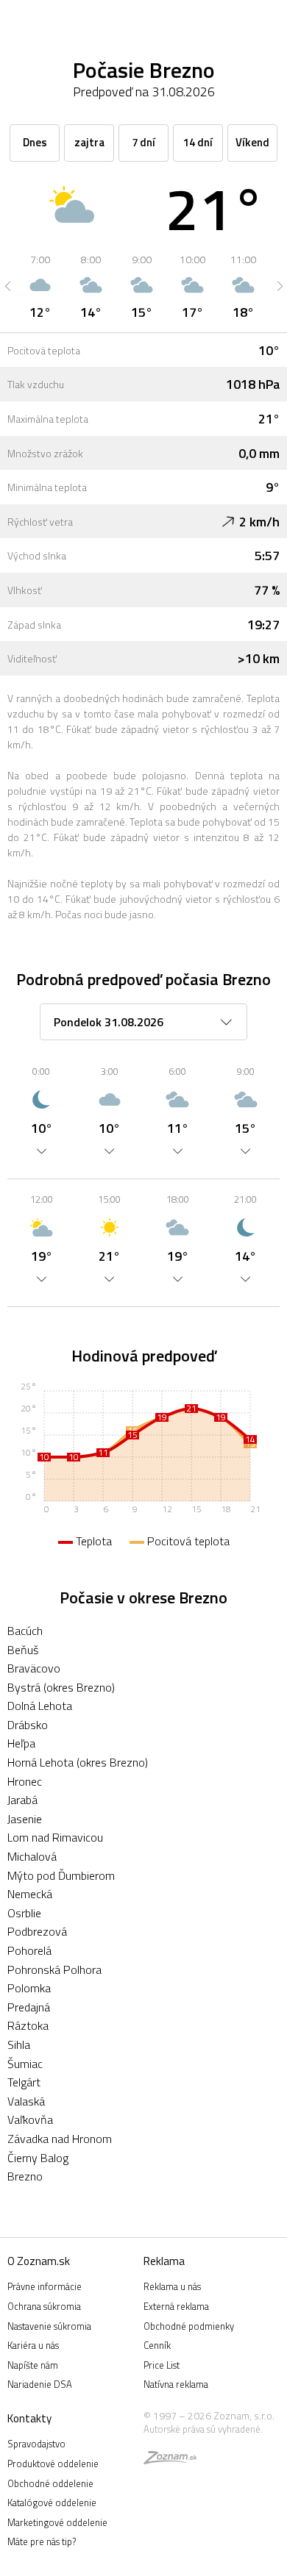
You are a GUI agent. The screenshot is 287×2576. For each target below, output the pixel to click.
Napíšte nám (33, 2365)
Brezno (25, 2176)
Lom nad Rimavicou (55, 1837)
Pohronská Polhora (54, 1969)
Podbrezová (37, 1931)
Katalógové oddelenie (52, 2502)
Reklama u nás (172, 2286)
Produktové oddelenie (53, 2464)
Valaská (26, 2101)
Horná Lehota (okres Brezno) (78, 1762)
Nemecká (30, 1894)
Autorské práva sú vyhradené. (203, 2429)
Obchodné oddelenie (50, 2483)
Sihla (19, 2044)
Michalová (32, 1856)
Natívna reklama (176, 2384)
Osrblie (24, 1913)
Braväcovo (34, 1668)
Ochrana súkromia (44, 2306)
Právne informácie (45, 2286)
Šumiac (25, 2064)
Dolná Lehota (40, 1706)
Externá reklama (176, 2306)
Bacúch (25, 1631)
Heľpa (21, 1743)
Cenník (157, 2345)
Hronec (25, 1781)
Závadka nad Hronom (60, 2139)
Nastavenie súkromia (49, 2326)
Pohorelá (29, 1950)
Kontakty (29, 2418)
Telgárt (24, 2082)
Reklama (164, 2261)
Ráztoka (28, 2025)
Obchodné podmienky (189, 2326)
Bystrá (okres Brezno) (61, 1687)
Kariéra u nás (33, 2345)
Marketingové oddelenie (57, 2522)
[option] (40, 286)
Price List (162, 2365)
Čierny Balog (38, 2158)
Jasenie (25, 1819)
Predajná (29, 2007)
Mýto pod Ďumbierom (61, 1875)
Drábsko (28, 1725)
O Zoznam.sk (39, 2261)
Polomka (29, 1988)
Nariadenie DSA (40, 2384)
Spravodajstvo (36, 2444)
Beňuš (23, 1650)
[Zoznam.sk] (170, 2460)
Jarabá (22, 1800)
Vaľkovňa (30, 2119)
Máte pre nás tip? (42, 2541)
